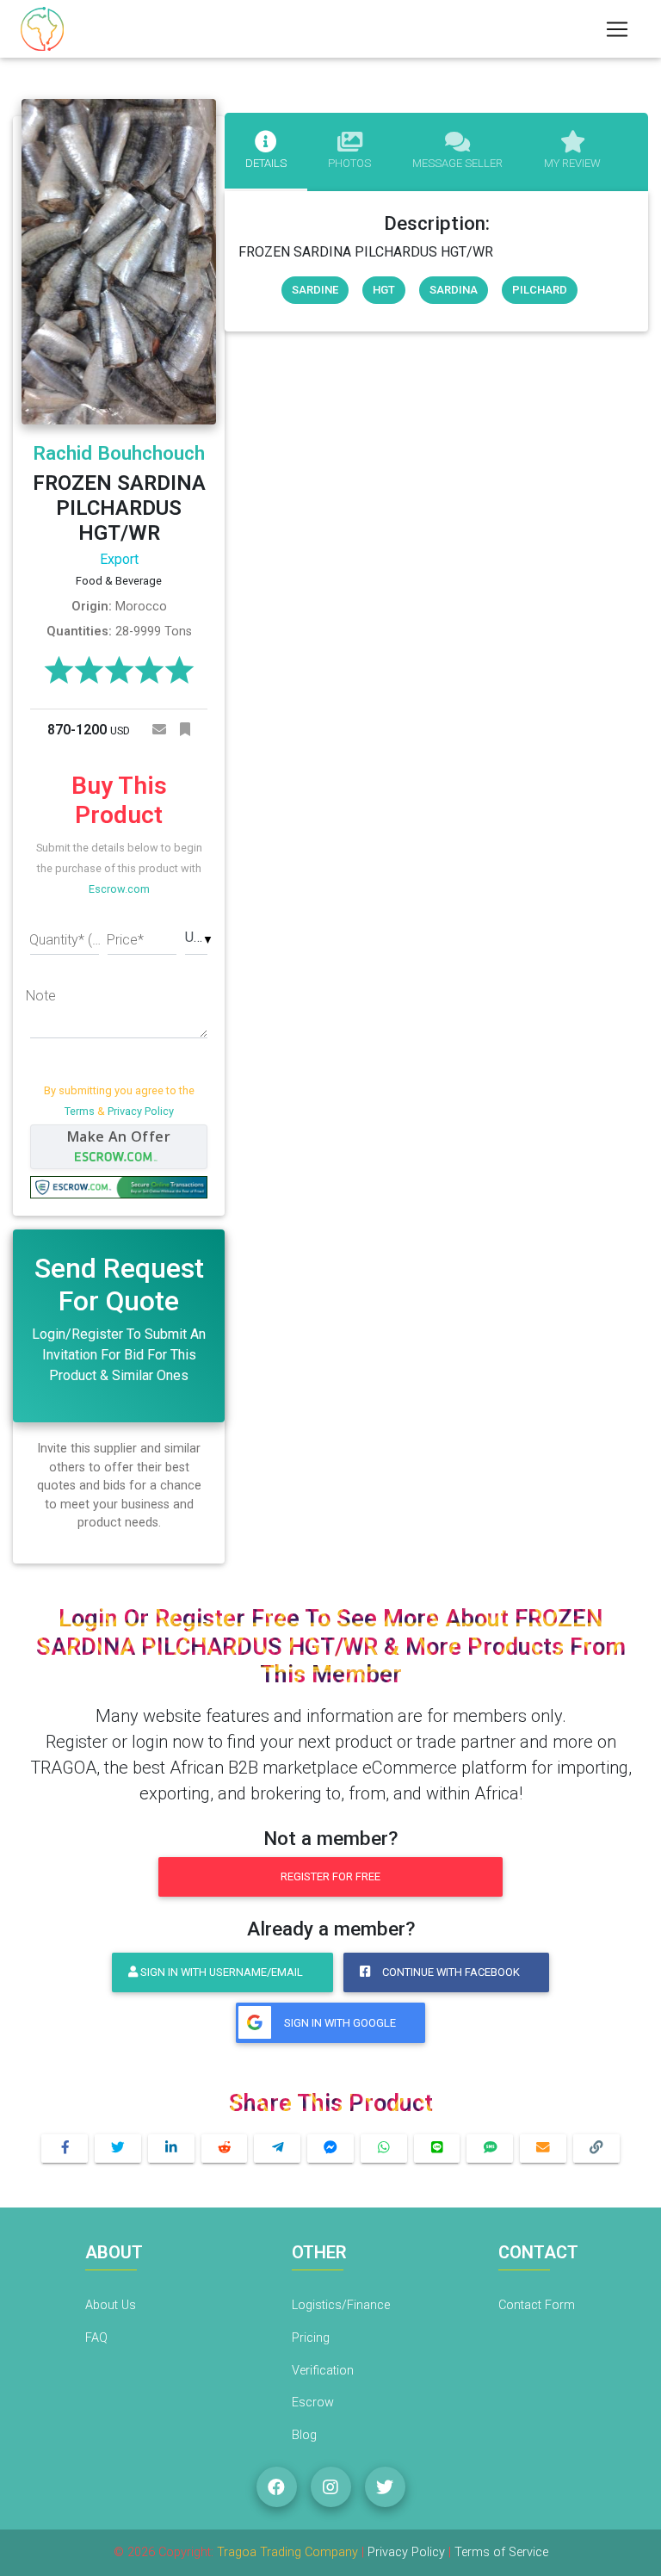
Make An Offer (119, 1136)
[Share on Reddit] (225, 2149)
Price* (125, 940)
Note (41, 996)
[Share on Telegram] (277, 2149)
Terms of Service (501, 2552)
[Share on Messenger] (330, 2149)
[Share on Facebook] (65, 2149)
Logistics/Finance (341, 2305)
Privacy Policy (141, 1111)
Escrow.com (119, 889)
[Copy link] (596, 2149)
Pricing (311, 2338)
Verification (323, 2371)
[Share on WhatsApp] (384, 2149)
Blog (304, 2435)
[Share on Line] (437, 2149)
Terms (80, 1111)
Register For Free (330, 1876)
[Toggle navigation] (617, 29)
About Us (111, 2305)
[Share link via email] (543, 2149)
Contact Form (537, 2305)
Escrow (313, 2403)
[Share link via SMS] (490, 2149)
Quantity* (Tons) (68, 940)
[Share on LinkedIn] (171, 2149)
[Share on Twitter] (118, 2149)
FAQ (96, 2338)
